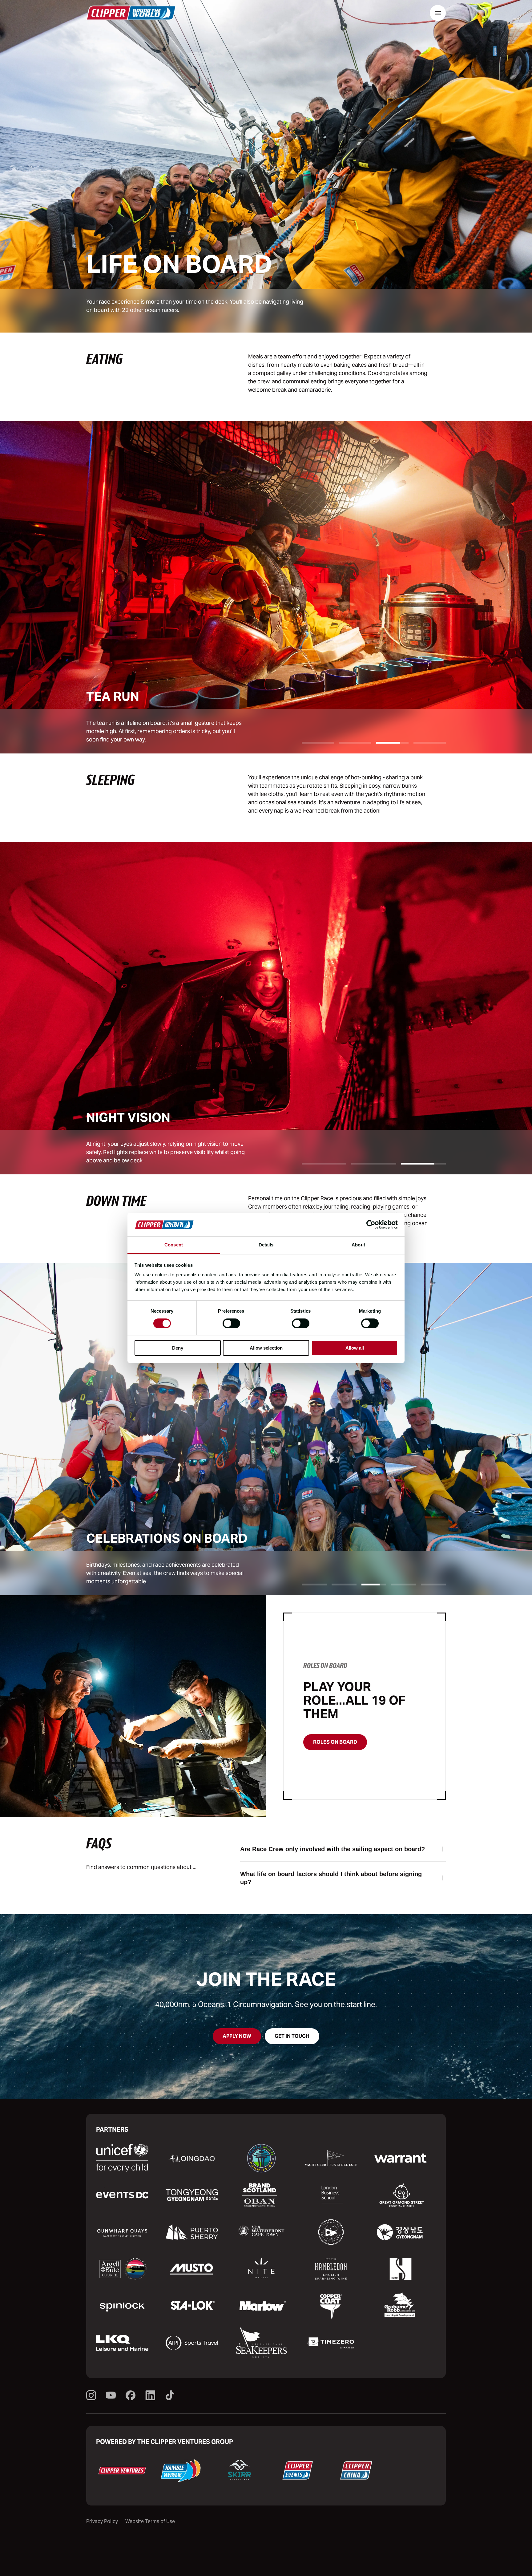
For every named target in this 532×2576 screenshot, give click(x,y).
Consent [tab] (174, 1245)
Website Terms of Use (150, 2521)
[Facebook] (131, 2396)
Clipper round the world (131, 13)
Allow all (355, 1348)
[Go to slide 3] (392, 743)
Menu (438, 13)
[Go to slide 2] (355, 743)
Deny (178, 1348)
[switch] (231, 1323)
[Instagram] (91, 2396)
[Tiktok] (170, 2396)
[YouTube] (111, 2396)
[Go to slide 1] (318, 743)
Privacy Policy (102, 2521)
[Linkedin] (150, 2396)
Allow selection (266, 1348)
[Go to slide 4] (430, 743)
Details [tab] (266, 1245)
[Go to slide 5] (433, 1585)
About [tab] (358, 1245)
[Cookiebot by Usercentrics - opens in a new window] (371, 1225)
